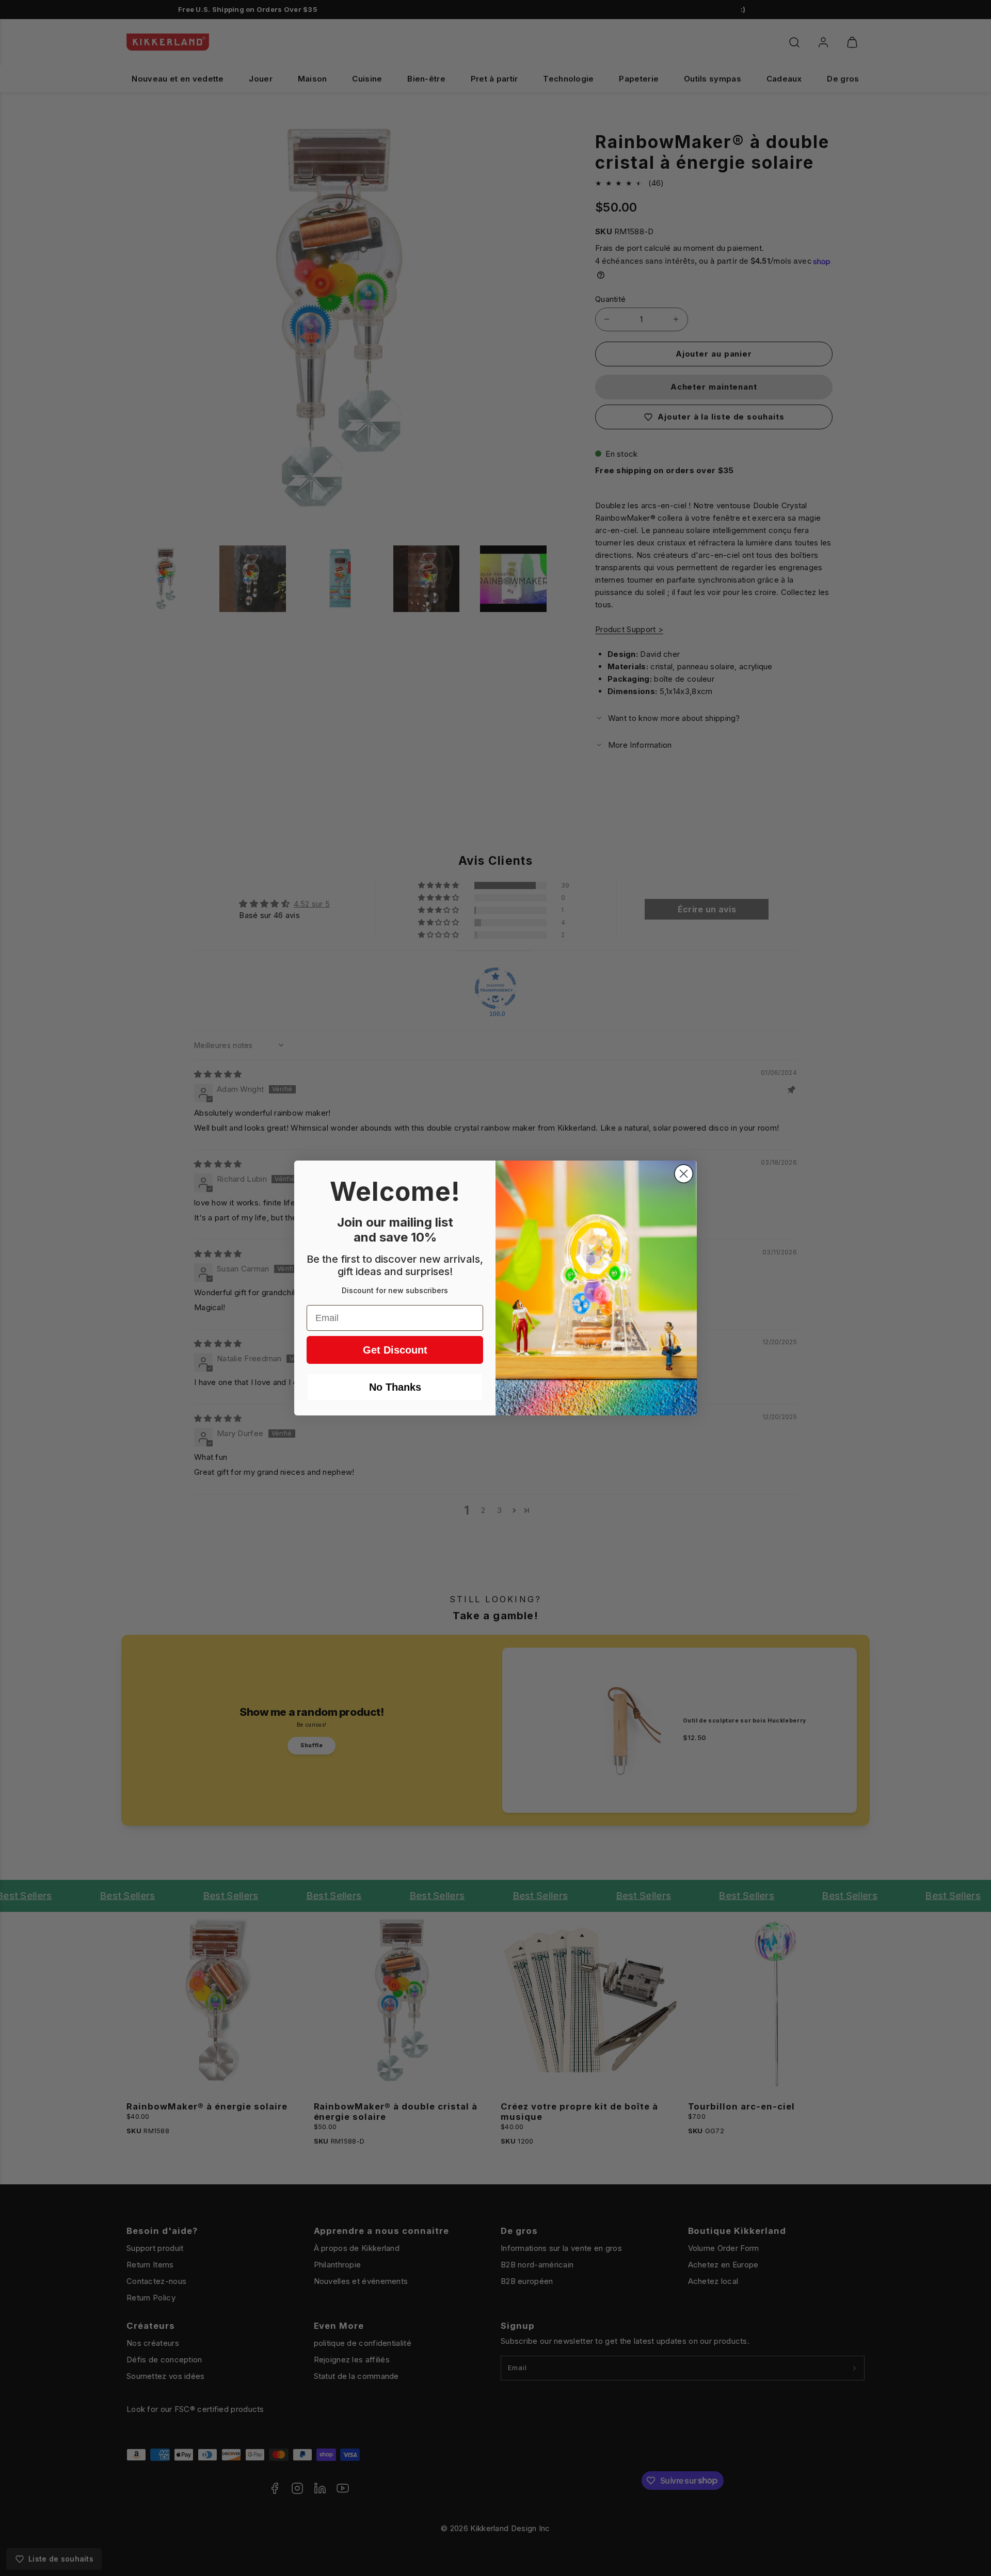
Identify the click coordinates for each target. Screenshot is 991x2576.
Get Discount (395, 1350)
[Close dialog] (684, 1174)
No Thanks (395, 1387)
